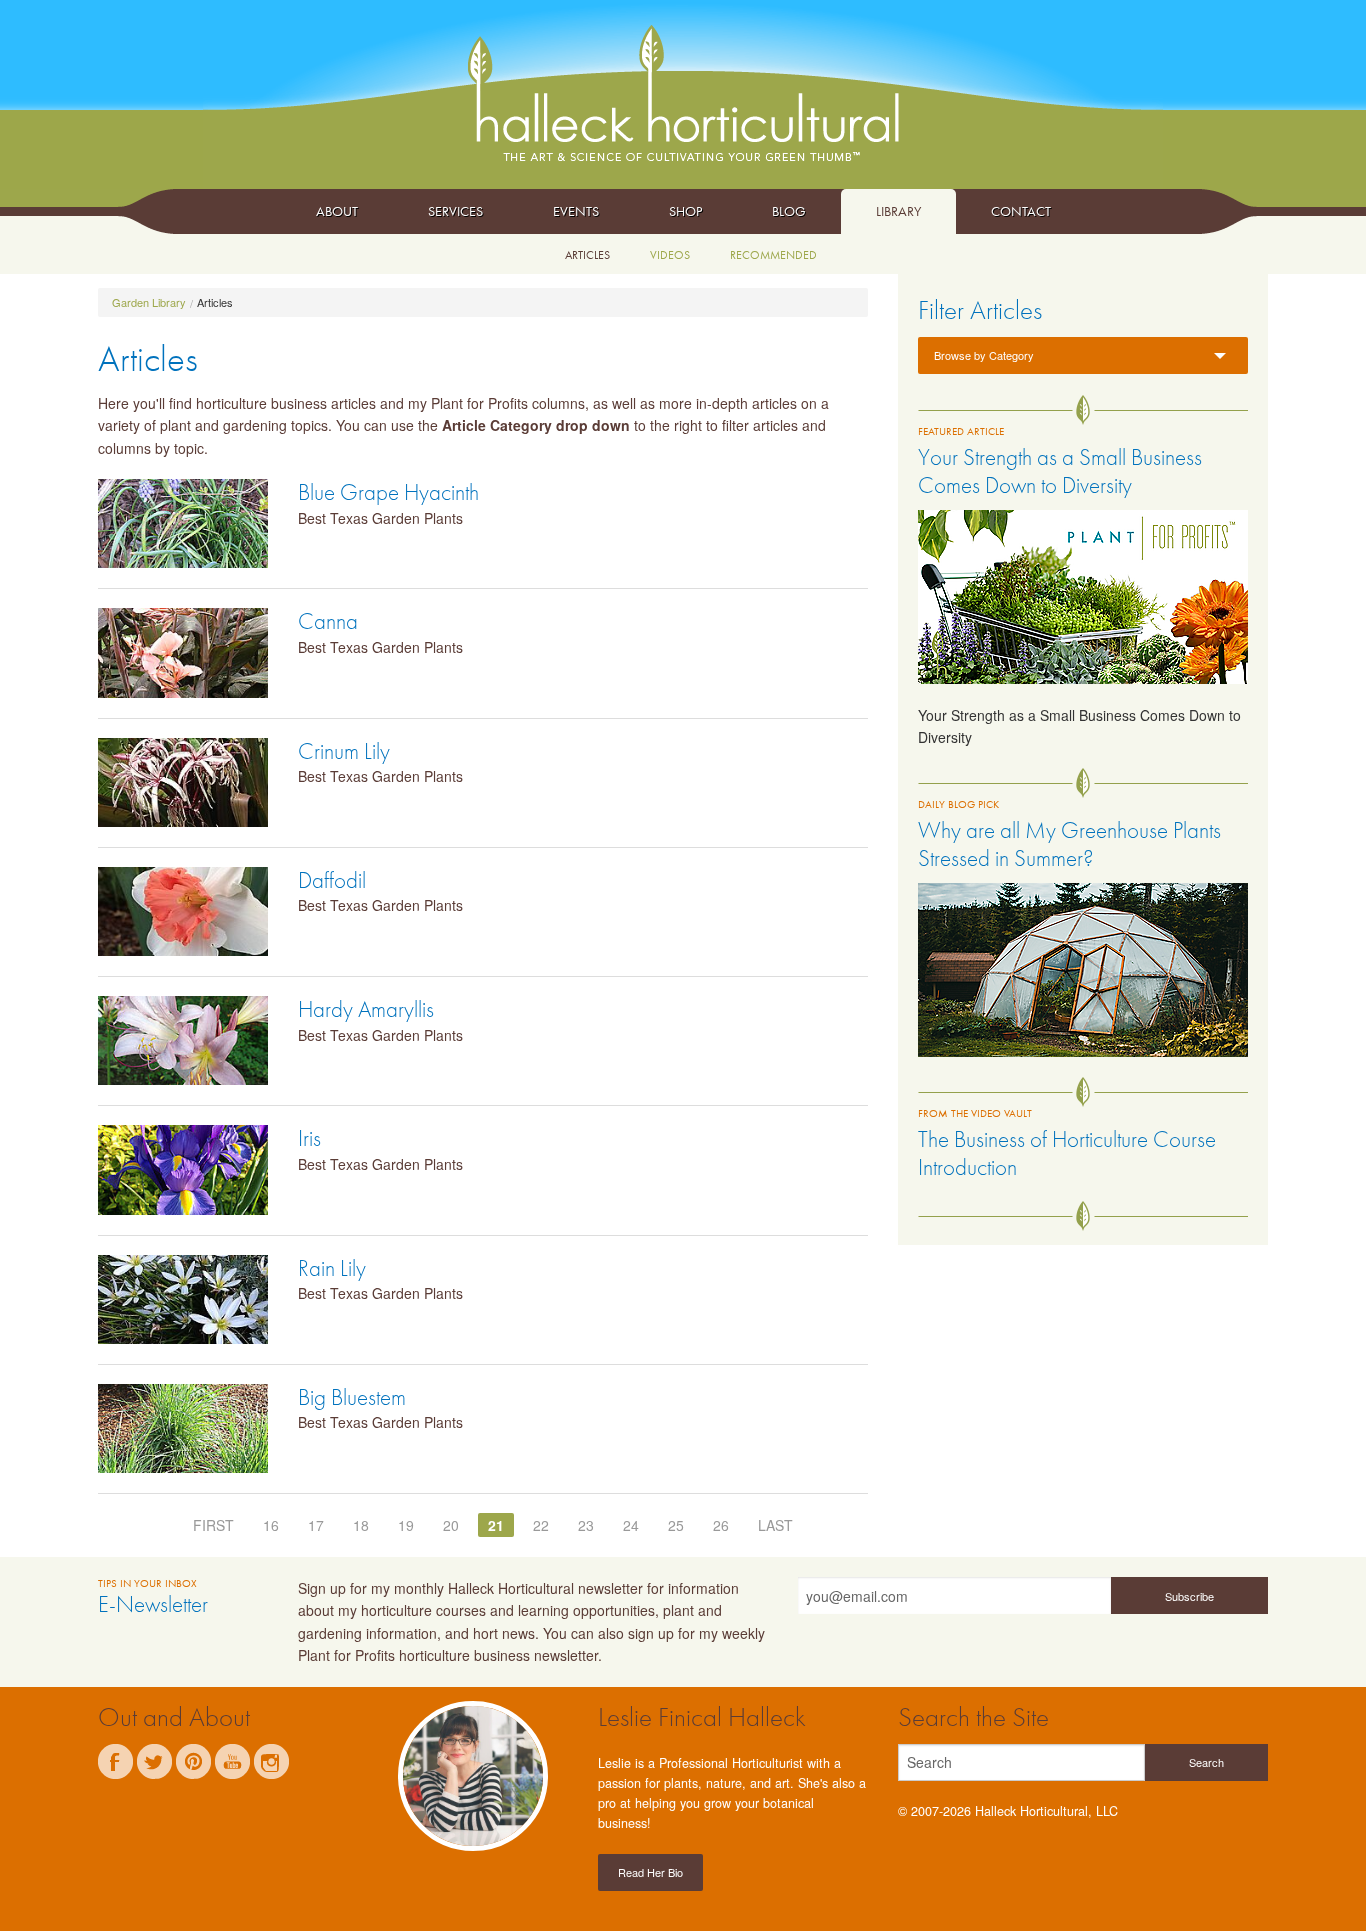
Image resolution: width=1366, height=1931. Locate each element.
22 (541, 1525)
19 (406, 1525)
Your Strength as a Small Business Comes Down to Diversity (1060, 471)
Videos (670, 255)
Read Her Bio (650, 1872)
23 (586, 1525)
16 (271, 1525)
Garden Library (149, 302)
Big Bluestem (352, 1397)
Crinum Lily (344, 751)
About (337, 211)
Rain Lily (332, 1268)
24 (631, 1525)
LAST (775, 1525)
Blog (789, 211)
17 (316, 1525)
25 (676, 1525)
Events (576, 211)
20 (451, 1525)
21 (496, 1525)
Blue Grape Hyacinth (388, 492)
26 (721, 1525)
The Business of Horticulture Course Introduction (1067, 1153)
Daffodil (332, 880)
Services (455, 211)
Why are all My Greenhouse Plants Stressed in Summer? (1069, 844)
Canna (328, 621)
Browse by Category (984, 355)
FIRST (213, 1525)
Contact (1021, 211)
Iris (309, 1138)
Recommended (773, 255)
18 (361, 1525)
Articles (587, 255)
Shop (685, 211)
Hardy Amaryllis (366, 1009)
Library (898, 211)
